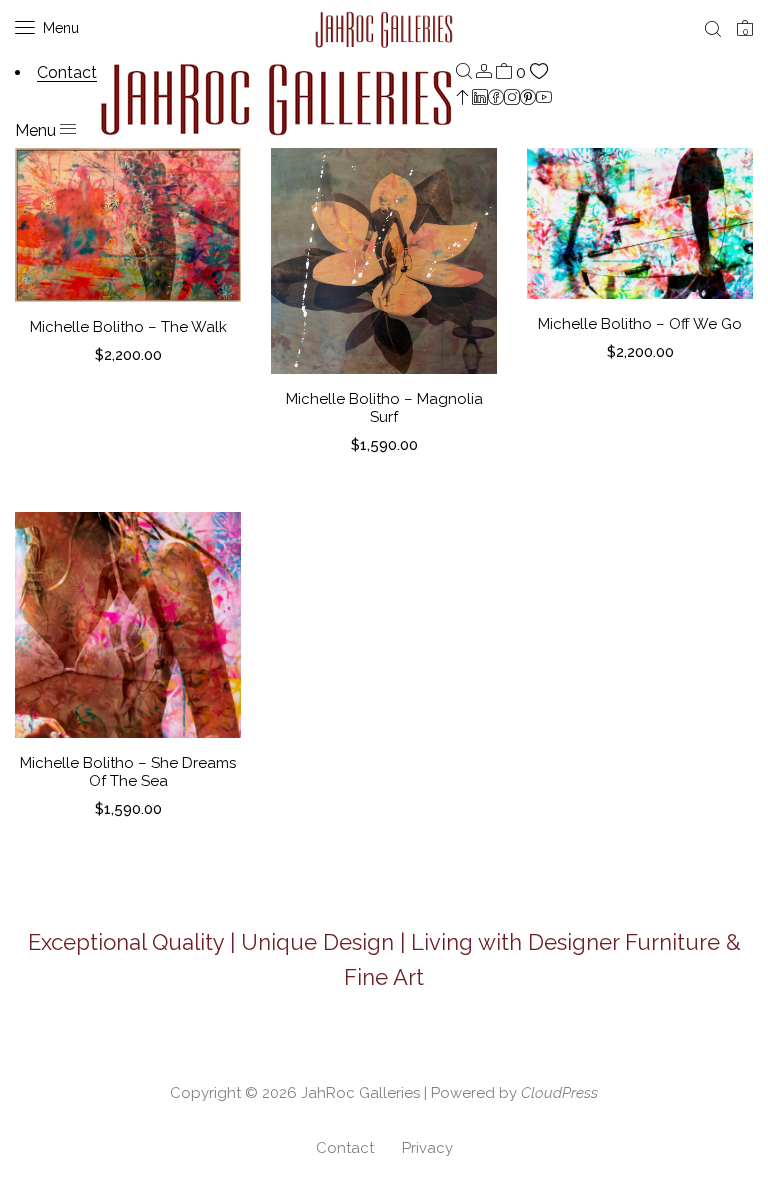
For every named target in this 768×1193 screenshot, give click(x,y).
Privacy (427, 1148)
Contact (345, 1148)
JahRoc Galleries (360, 1093)
